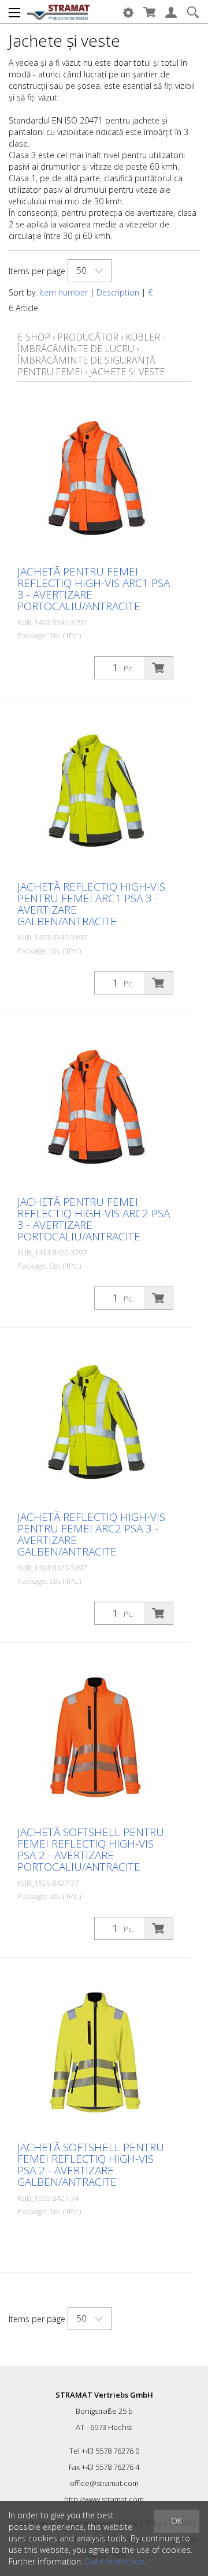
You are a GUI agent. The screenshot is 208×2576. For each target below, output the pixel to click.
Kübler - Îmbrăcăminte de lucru (91, 343)
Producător (88, 337)
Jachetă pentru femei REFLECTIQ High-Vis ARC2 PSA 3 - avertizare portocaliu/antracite (94, 1219)
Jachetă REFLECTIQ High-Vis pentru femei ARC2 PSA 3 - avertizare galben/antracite (91, 1534)
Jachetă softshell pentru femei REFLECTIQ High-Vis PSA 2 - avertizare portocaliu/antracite (91, 1849)
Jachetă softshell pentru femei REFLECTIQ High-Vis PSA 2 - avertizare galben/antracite (91, 2164)
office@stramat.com (104, 2483)
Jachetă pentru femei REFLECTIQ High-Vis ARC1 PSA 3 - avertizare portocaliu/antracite (94, 589)
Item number (64, 292)
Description (118, 292)
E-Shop (34, 337)
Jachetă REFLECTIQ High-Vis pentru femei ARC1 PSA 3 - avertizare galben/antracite (91, 904)
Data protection (115, 2561)
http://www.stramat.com (104, 2499)
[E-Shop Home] (58, 12)
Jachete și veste (127, 372)
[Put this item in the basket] (158, 668)
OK (177, 2521)
